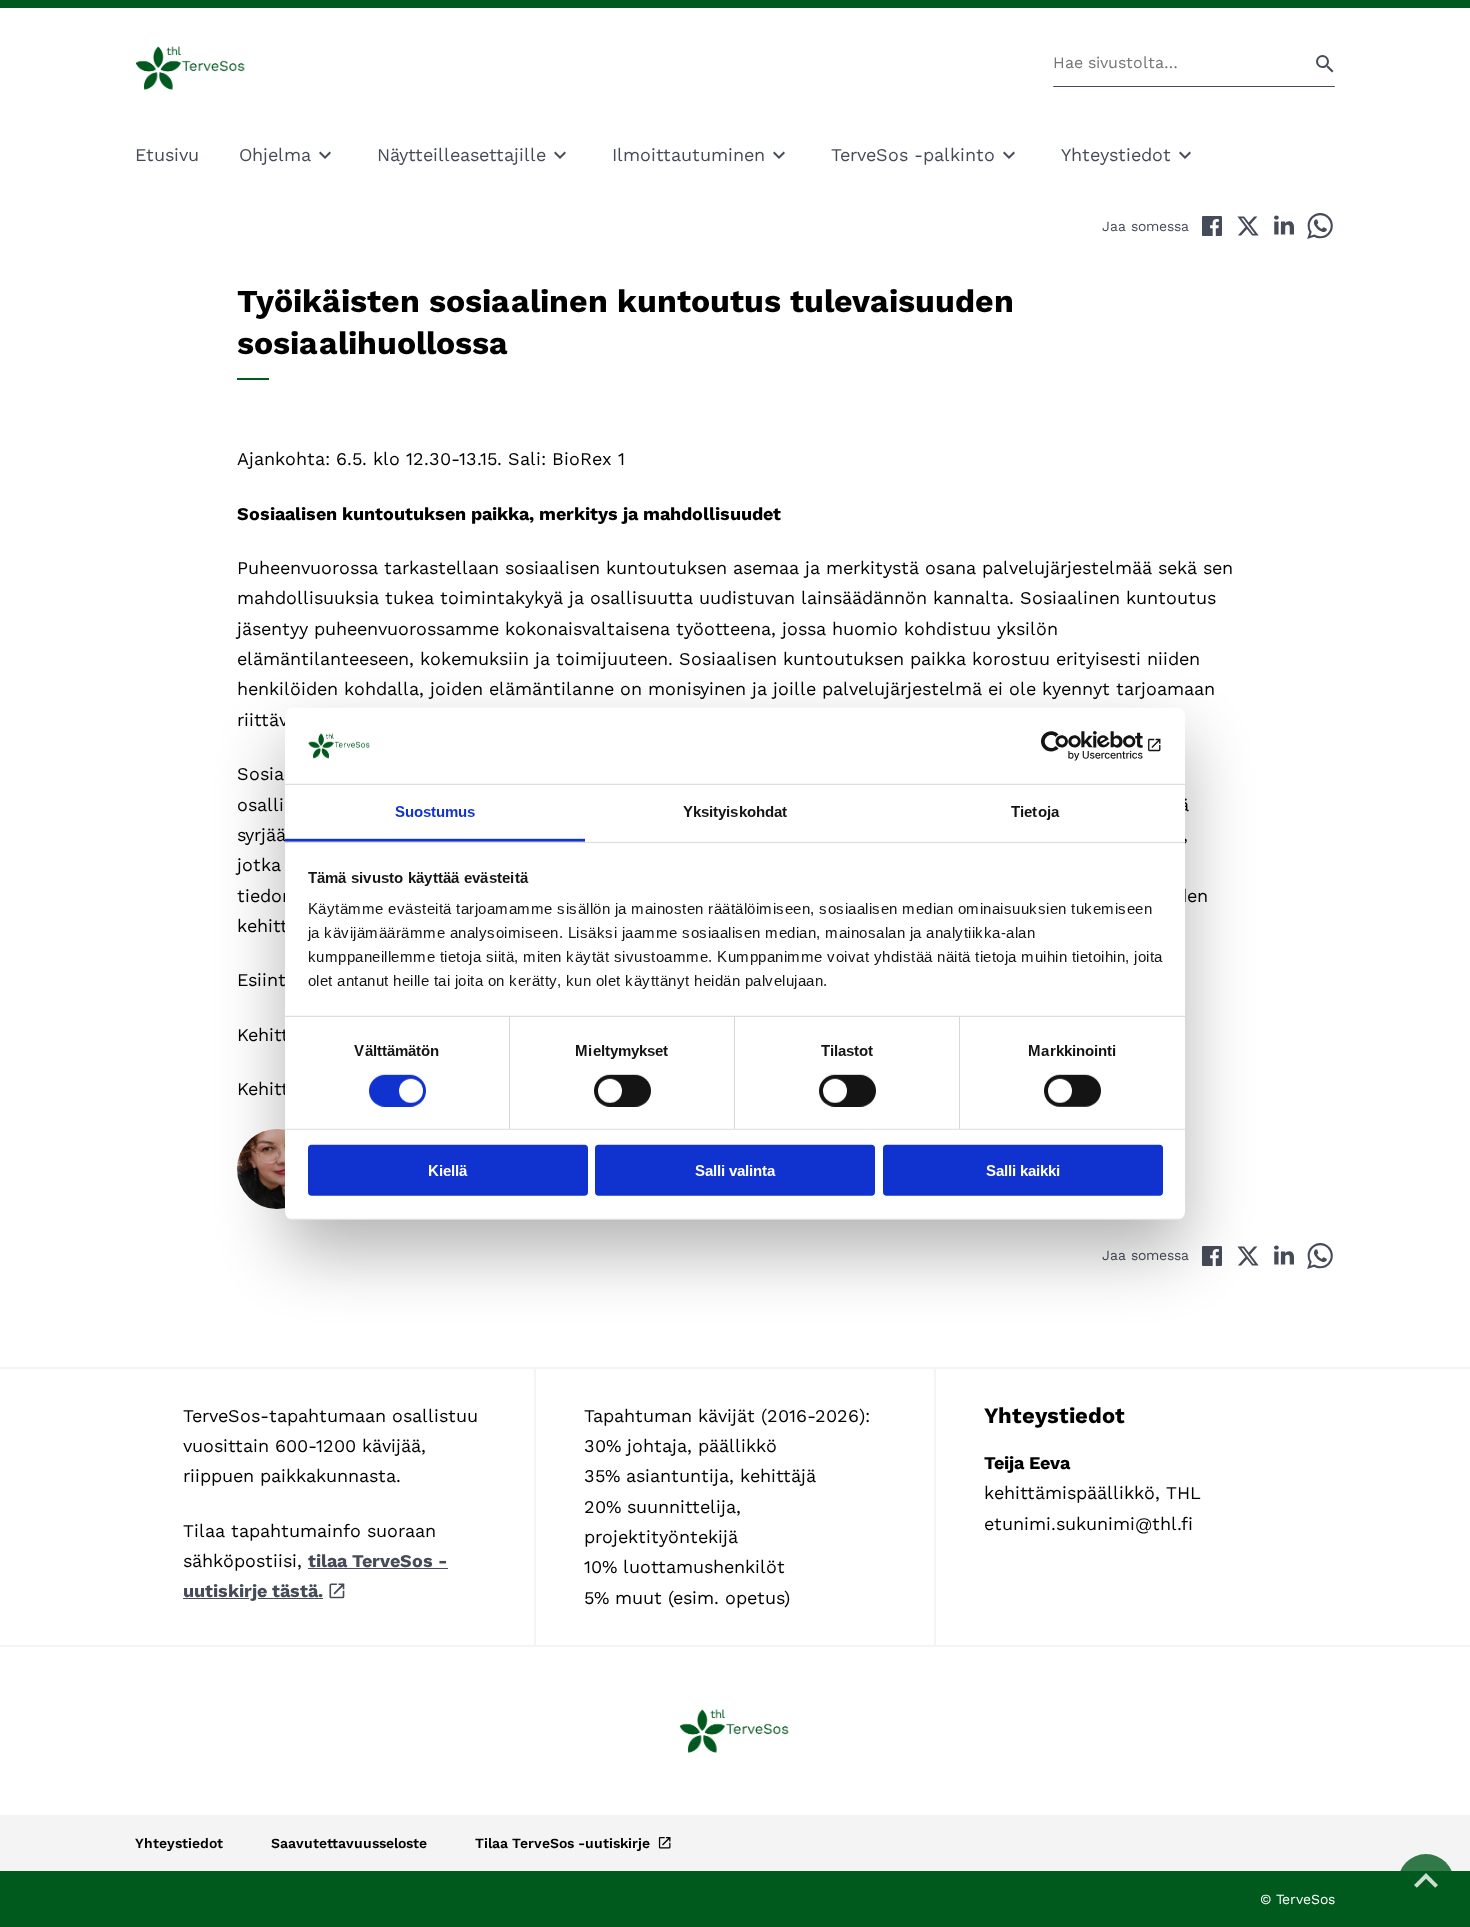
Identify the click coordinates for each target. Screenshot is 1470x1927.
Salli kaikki (1023, 1170)
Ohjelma (275, 154)
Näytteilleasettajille (461, 154)
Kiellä (447, 1170)
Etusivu (167, 154)
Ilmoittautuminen (688, 154)
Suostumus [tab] (435, 811)
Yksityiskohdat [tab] (735, 811)
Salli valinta (735, 1170)
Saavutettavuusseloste (349, 1843)
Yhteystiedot (1116, 154)
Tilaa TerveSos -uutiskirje (564, 1843)
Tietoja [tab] (1035, 811)
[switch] (622, 1090)
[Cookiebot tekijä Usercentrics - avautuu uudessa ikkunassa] (1075, 746)
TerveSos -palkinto (913, 154)
